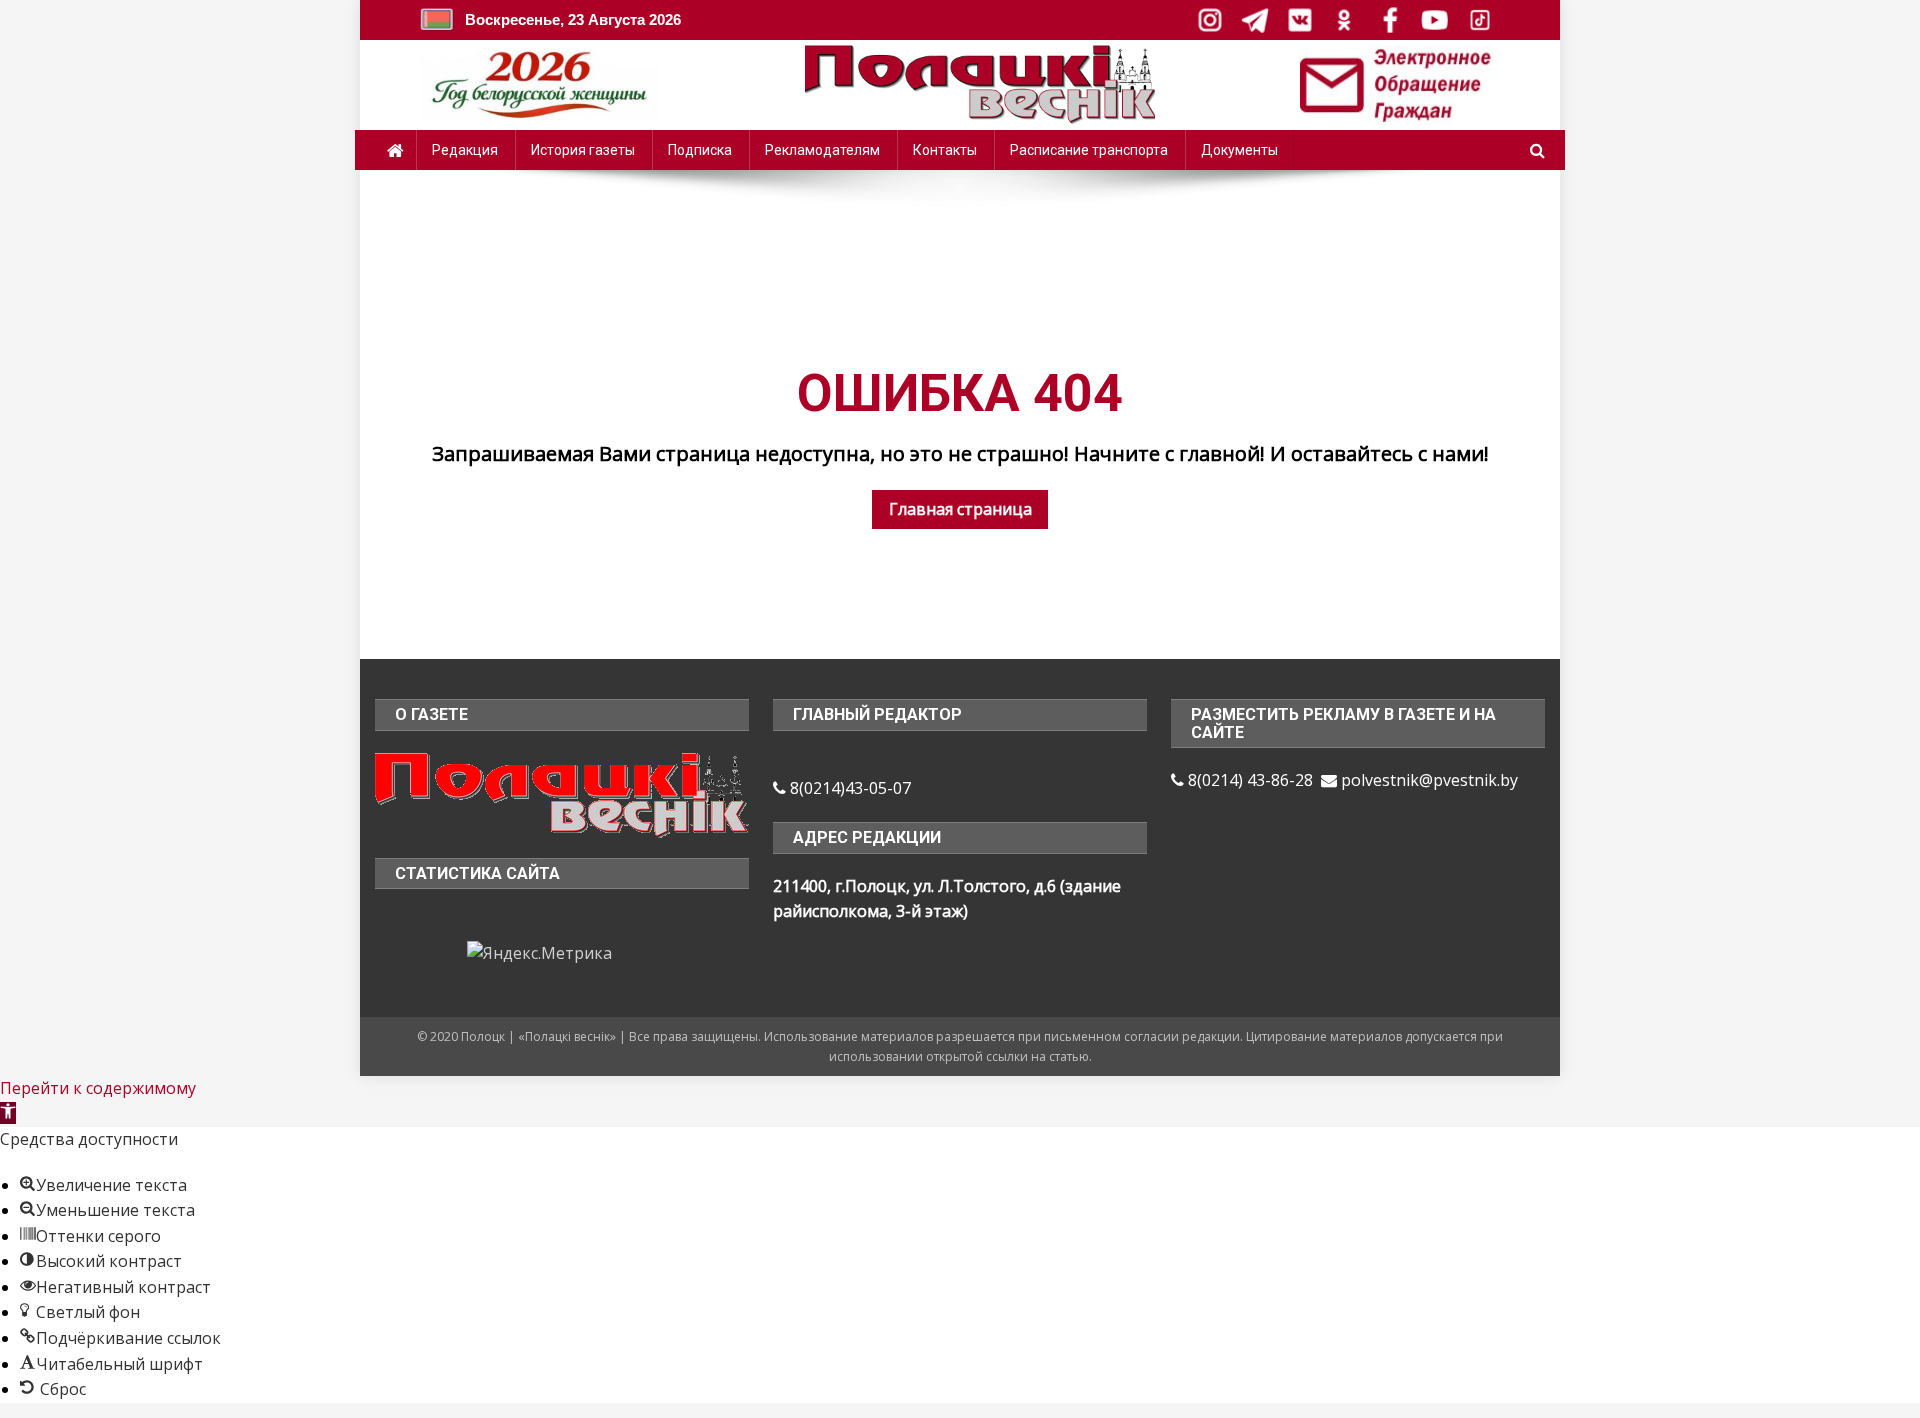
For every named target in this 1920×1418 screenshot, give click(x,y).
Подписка (700, 150)
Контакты (945, 150)
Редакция (465, 150)
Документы (1239, 150)
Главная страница (960, 509)
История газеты (583, 150)
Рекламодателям (822, 150)
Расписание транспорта (1089, 150)
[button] (8, 1113)
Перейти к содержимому (98, 1088)
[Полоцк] (562, 793)
